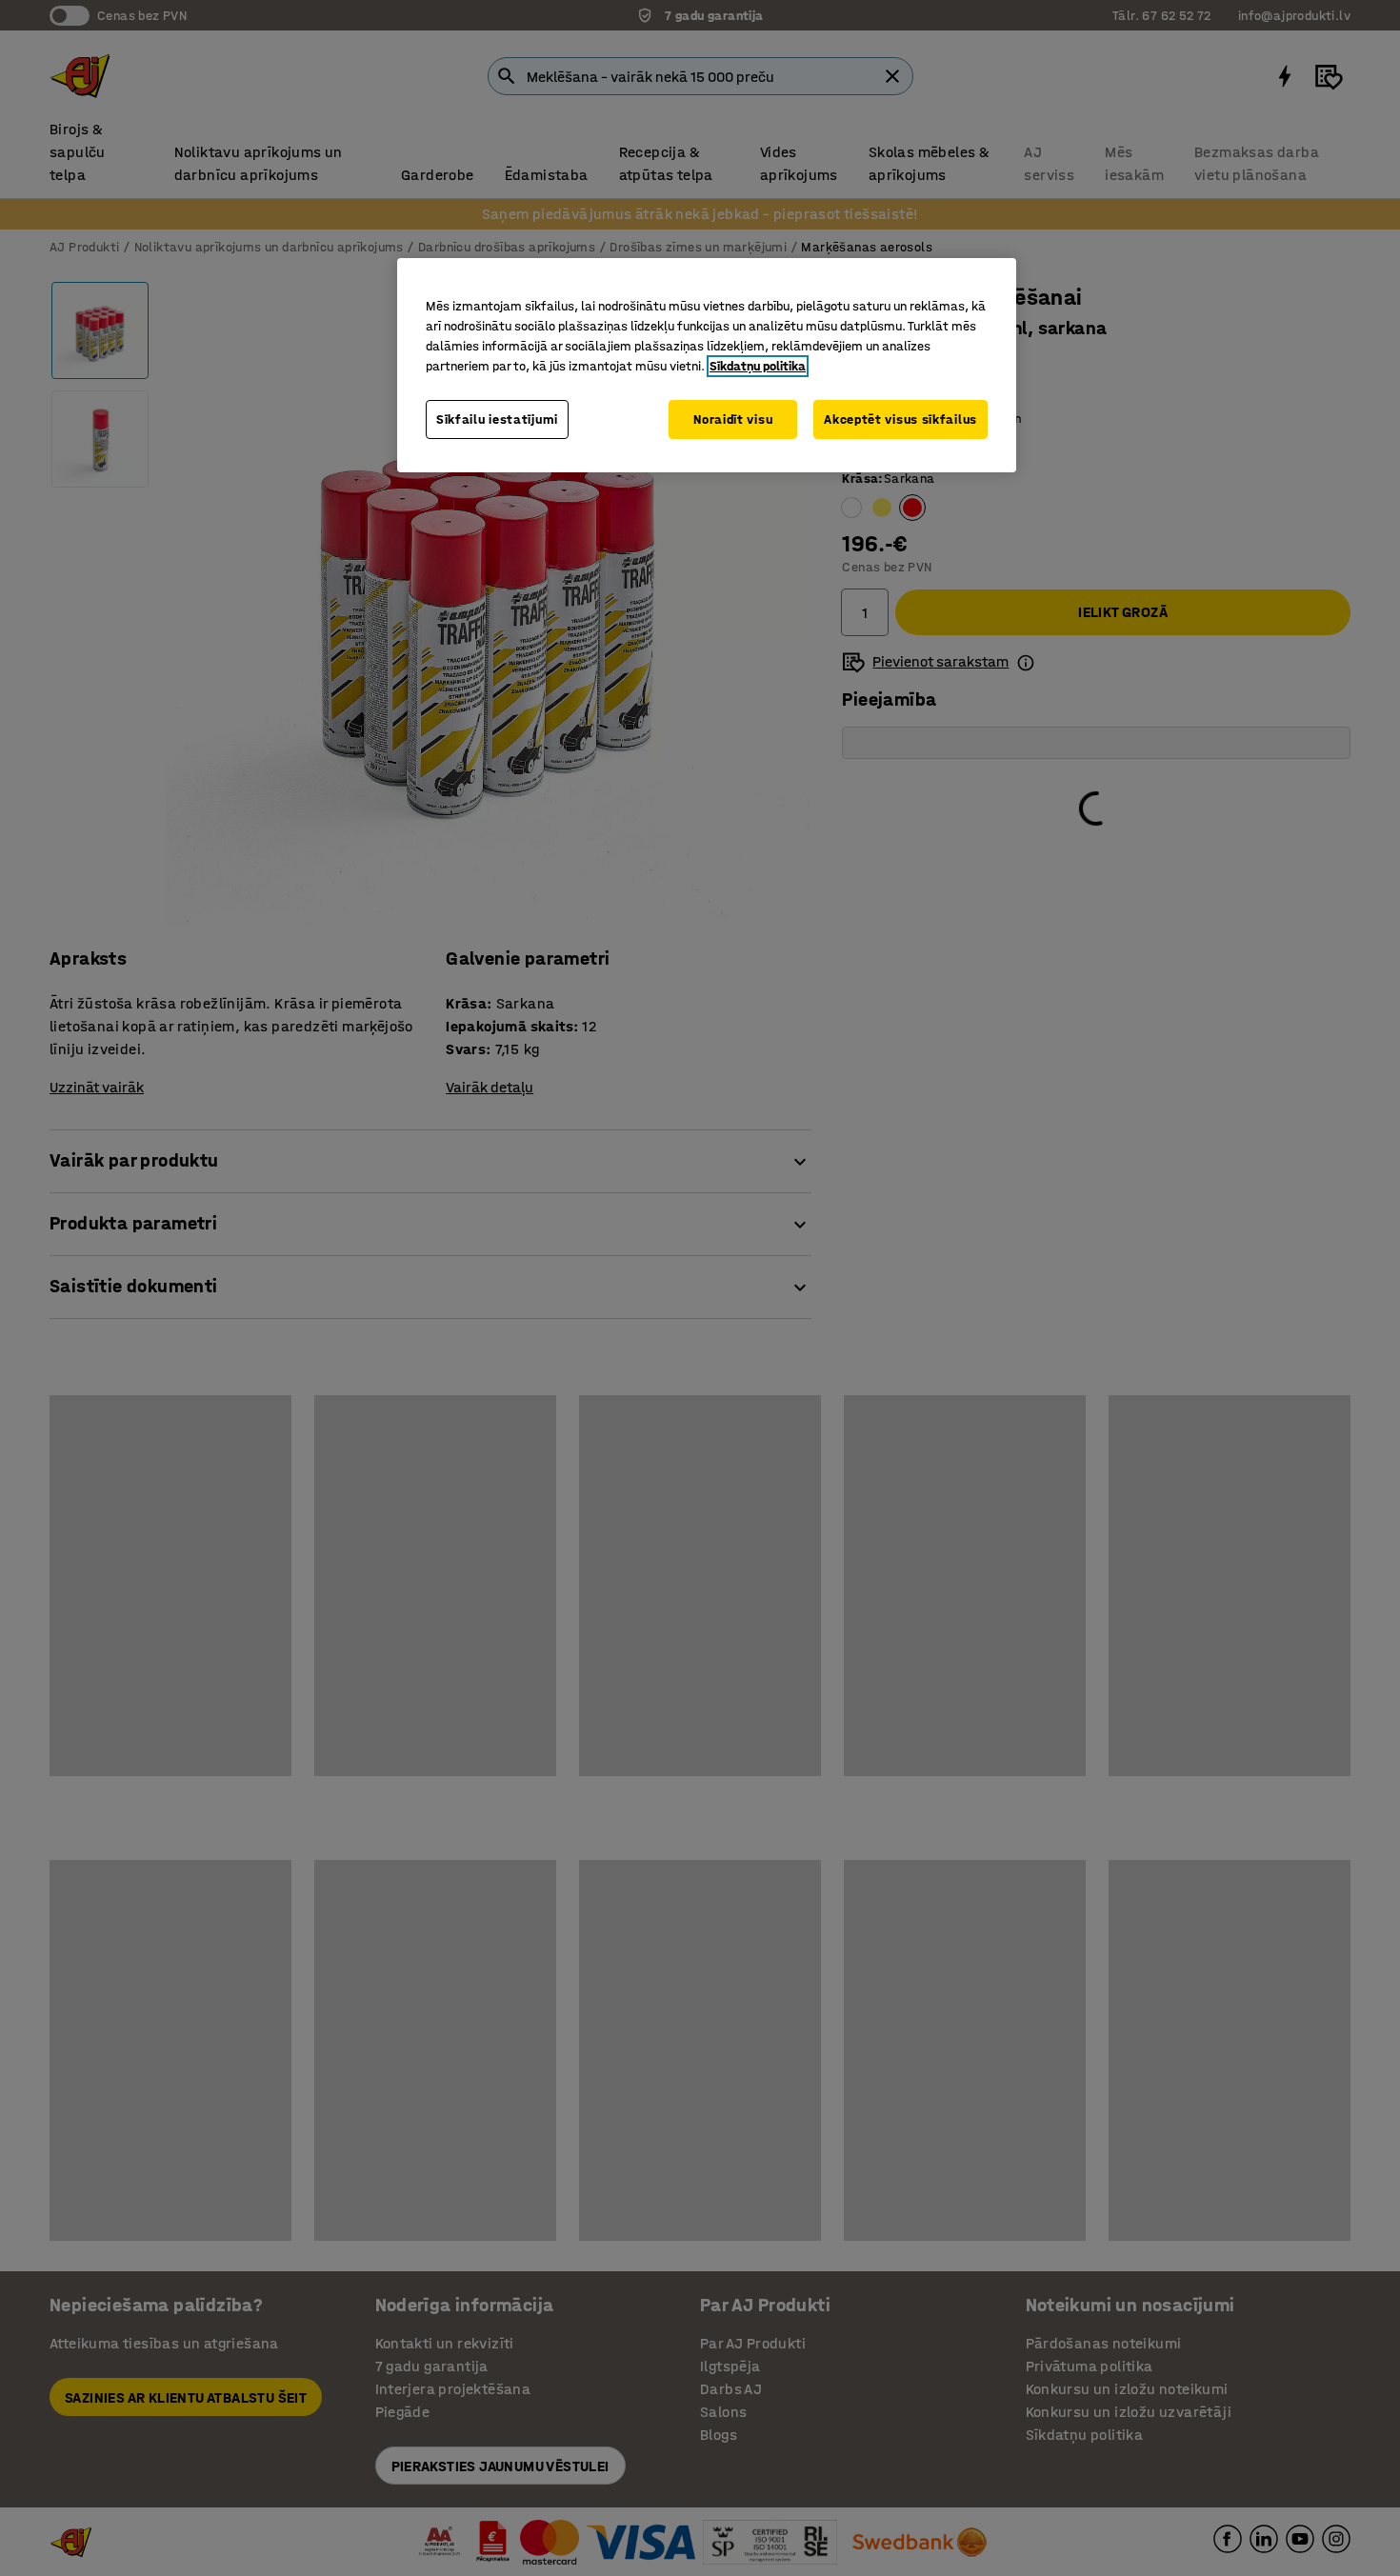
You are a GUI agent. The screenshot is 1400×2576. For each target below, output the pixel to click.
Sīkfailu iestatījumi (497, 419)
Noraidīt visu (733, 419)
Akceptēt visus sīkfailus (900, 419)
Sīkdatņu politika (758, 366)
